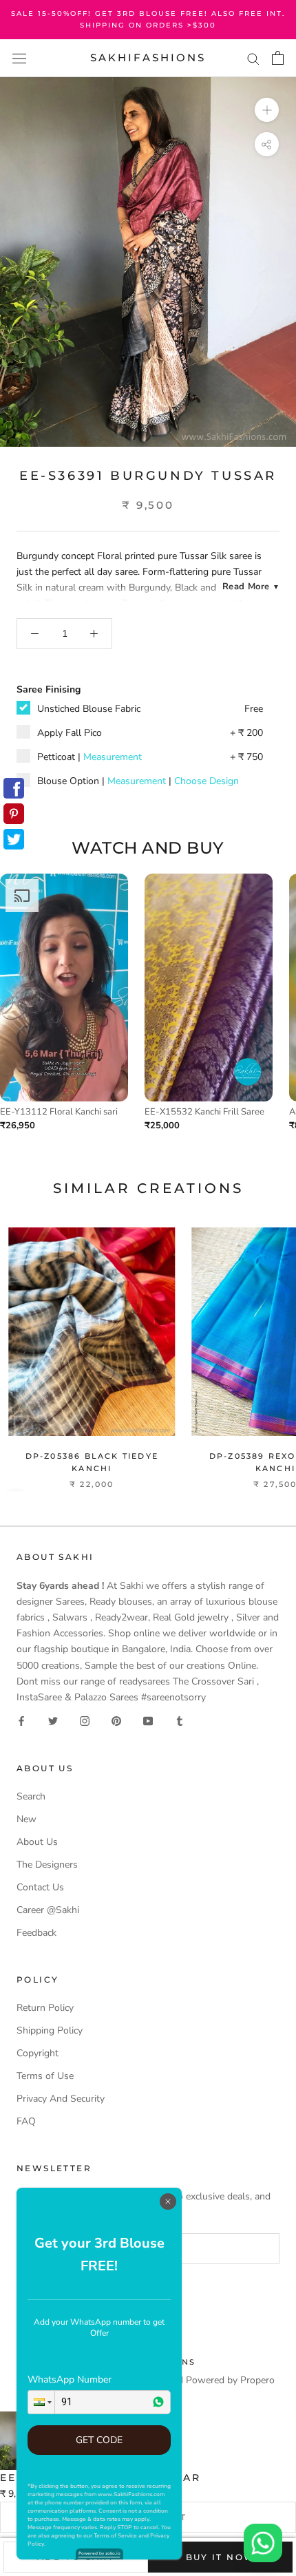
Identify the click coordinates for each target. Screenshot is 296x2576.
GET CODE (99, 2440)
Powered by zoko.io (99, 2553)
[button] (41, 2402)
